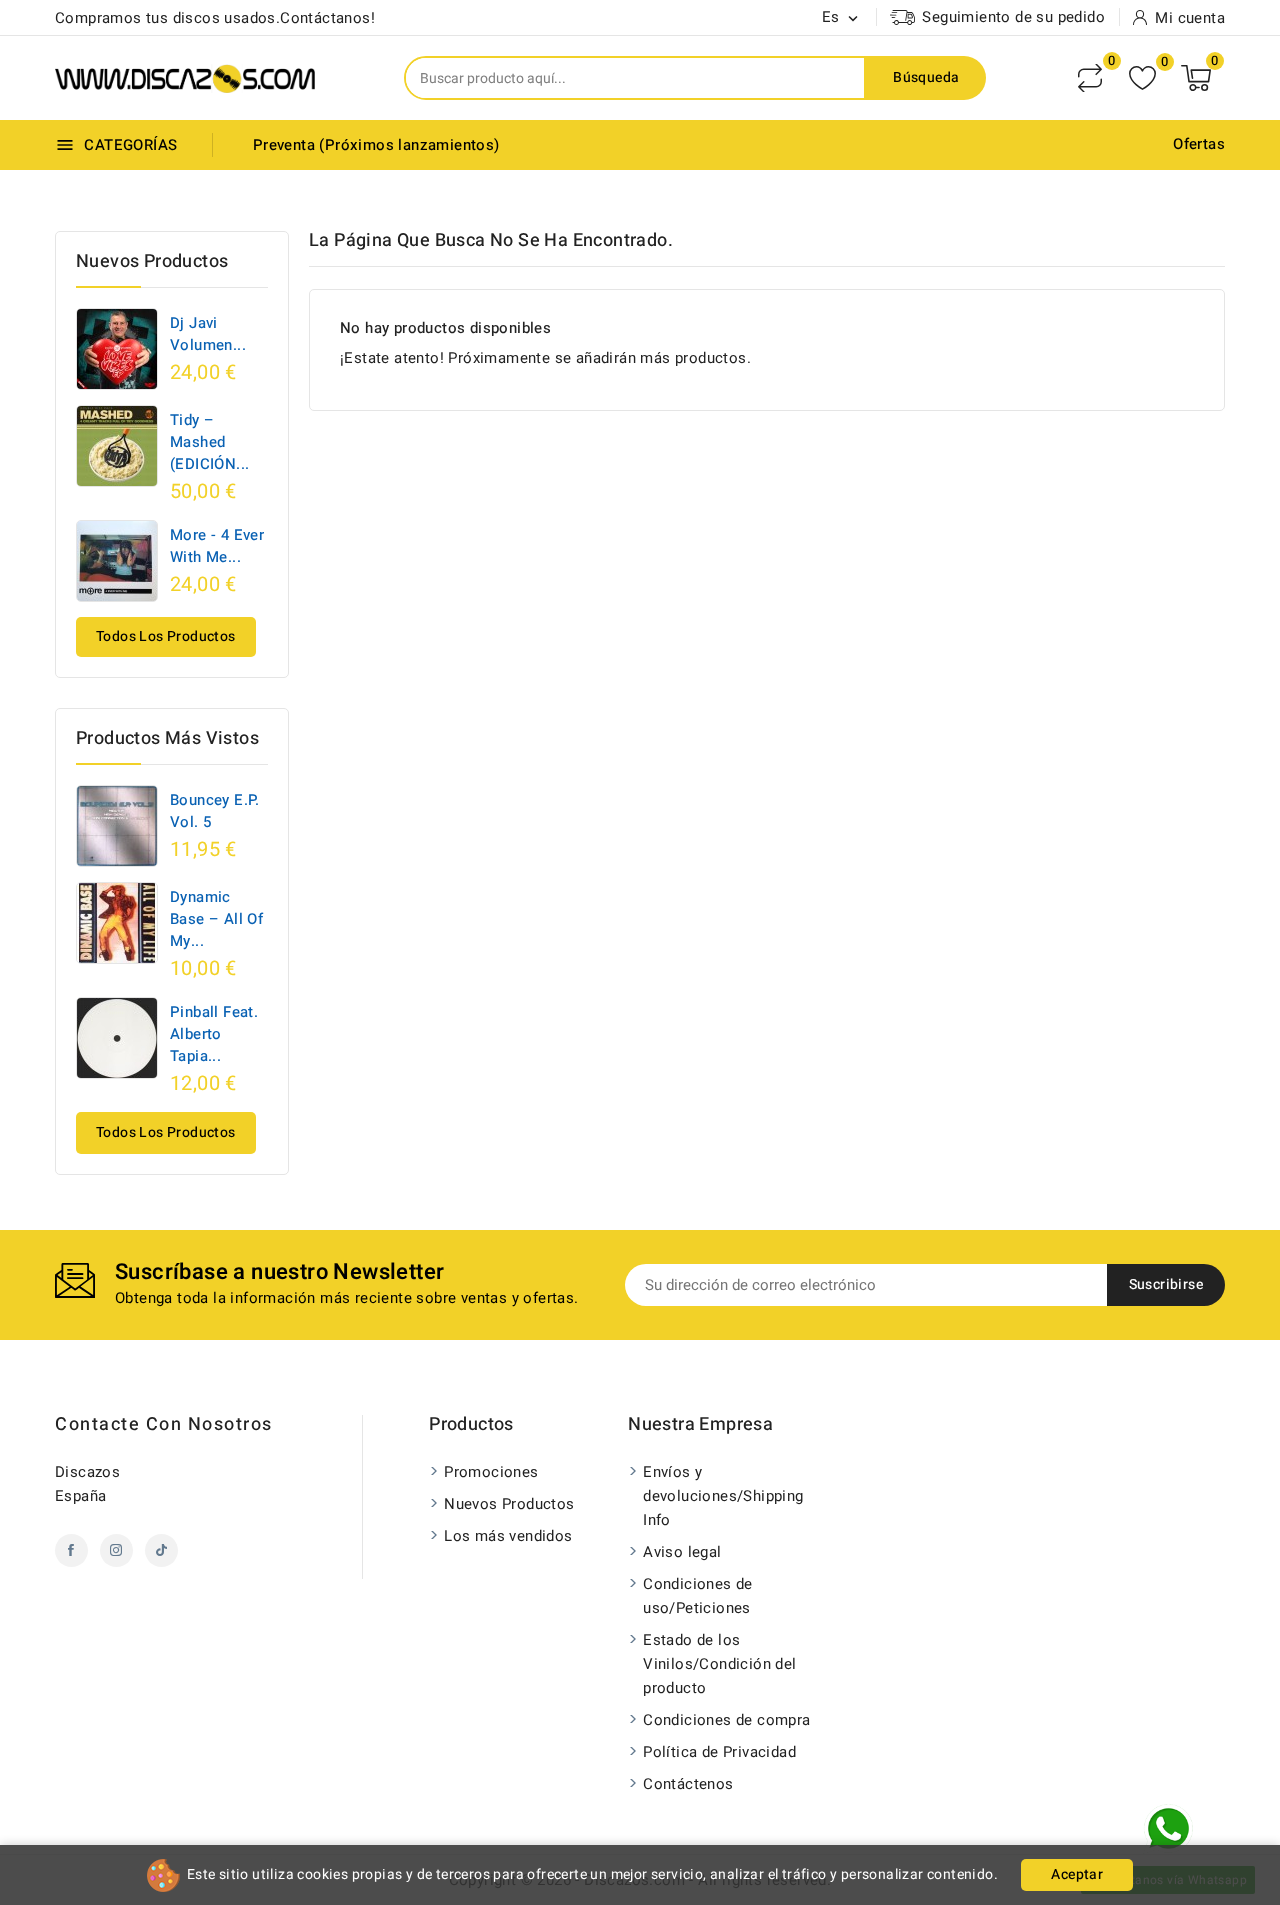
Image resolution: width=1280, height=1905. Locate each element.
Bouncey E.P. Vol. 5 (215, 811)
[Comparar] (1090, 78)
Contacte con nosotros (164, 1424)
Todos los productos (166, 636)
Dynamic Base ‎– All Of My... (216, 919)
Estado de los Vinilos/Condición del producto (719, 1664)
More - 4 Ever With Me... (217, 546)
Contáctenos (688, 1784)
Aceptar (1077, 1874)
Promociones (491, 1472)
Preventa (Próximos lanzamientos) (376, 145)
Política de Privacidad (719, 1752)
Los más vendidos (508, 1536)
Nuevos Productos (509, 1504)
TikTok (161, 1550)
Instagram (116, 1550)
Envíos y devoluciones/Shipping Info (723, 1496)
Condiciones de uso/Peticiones (698, 1596)
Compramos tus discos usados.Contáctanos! (215, 18)
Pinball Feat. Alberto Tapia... (214, 1034)
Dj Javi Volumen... (208, 334)
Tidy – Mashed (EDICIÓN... (209, 442)
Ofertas (1199, 144)
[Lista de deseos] (1142, 78)
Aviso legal (682, 1552)
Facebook (71, 1550)
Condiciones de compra (726, 1720)
